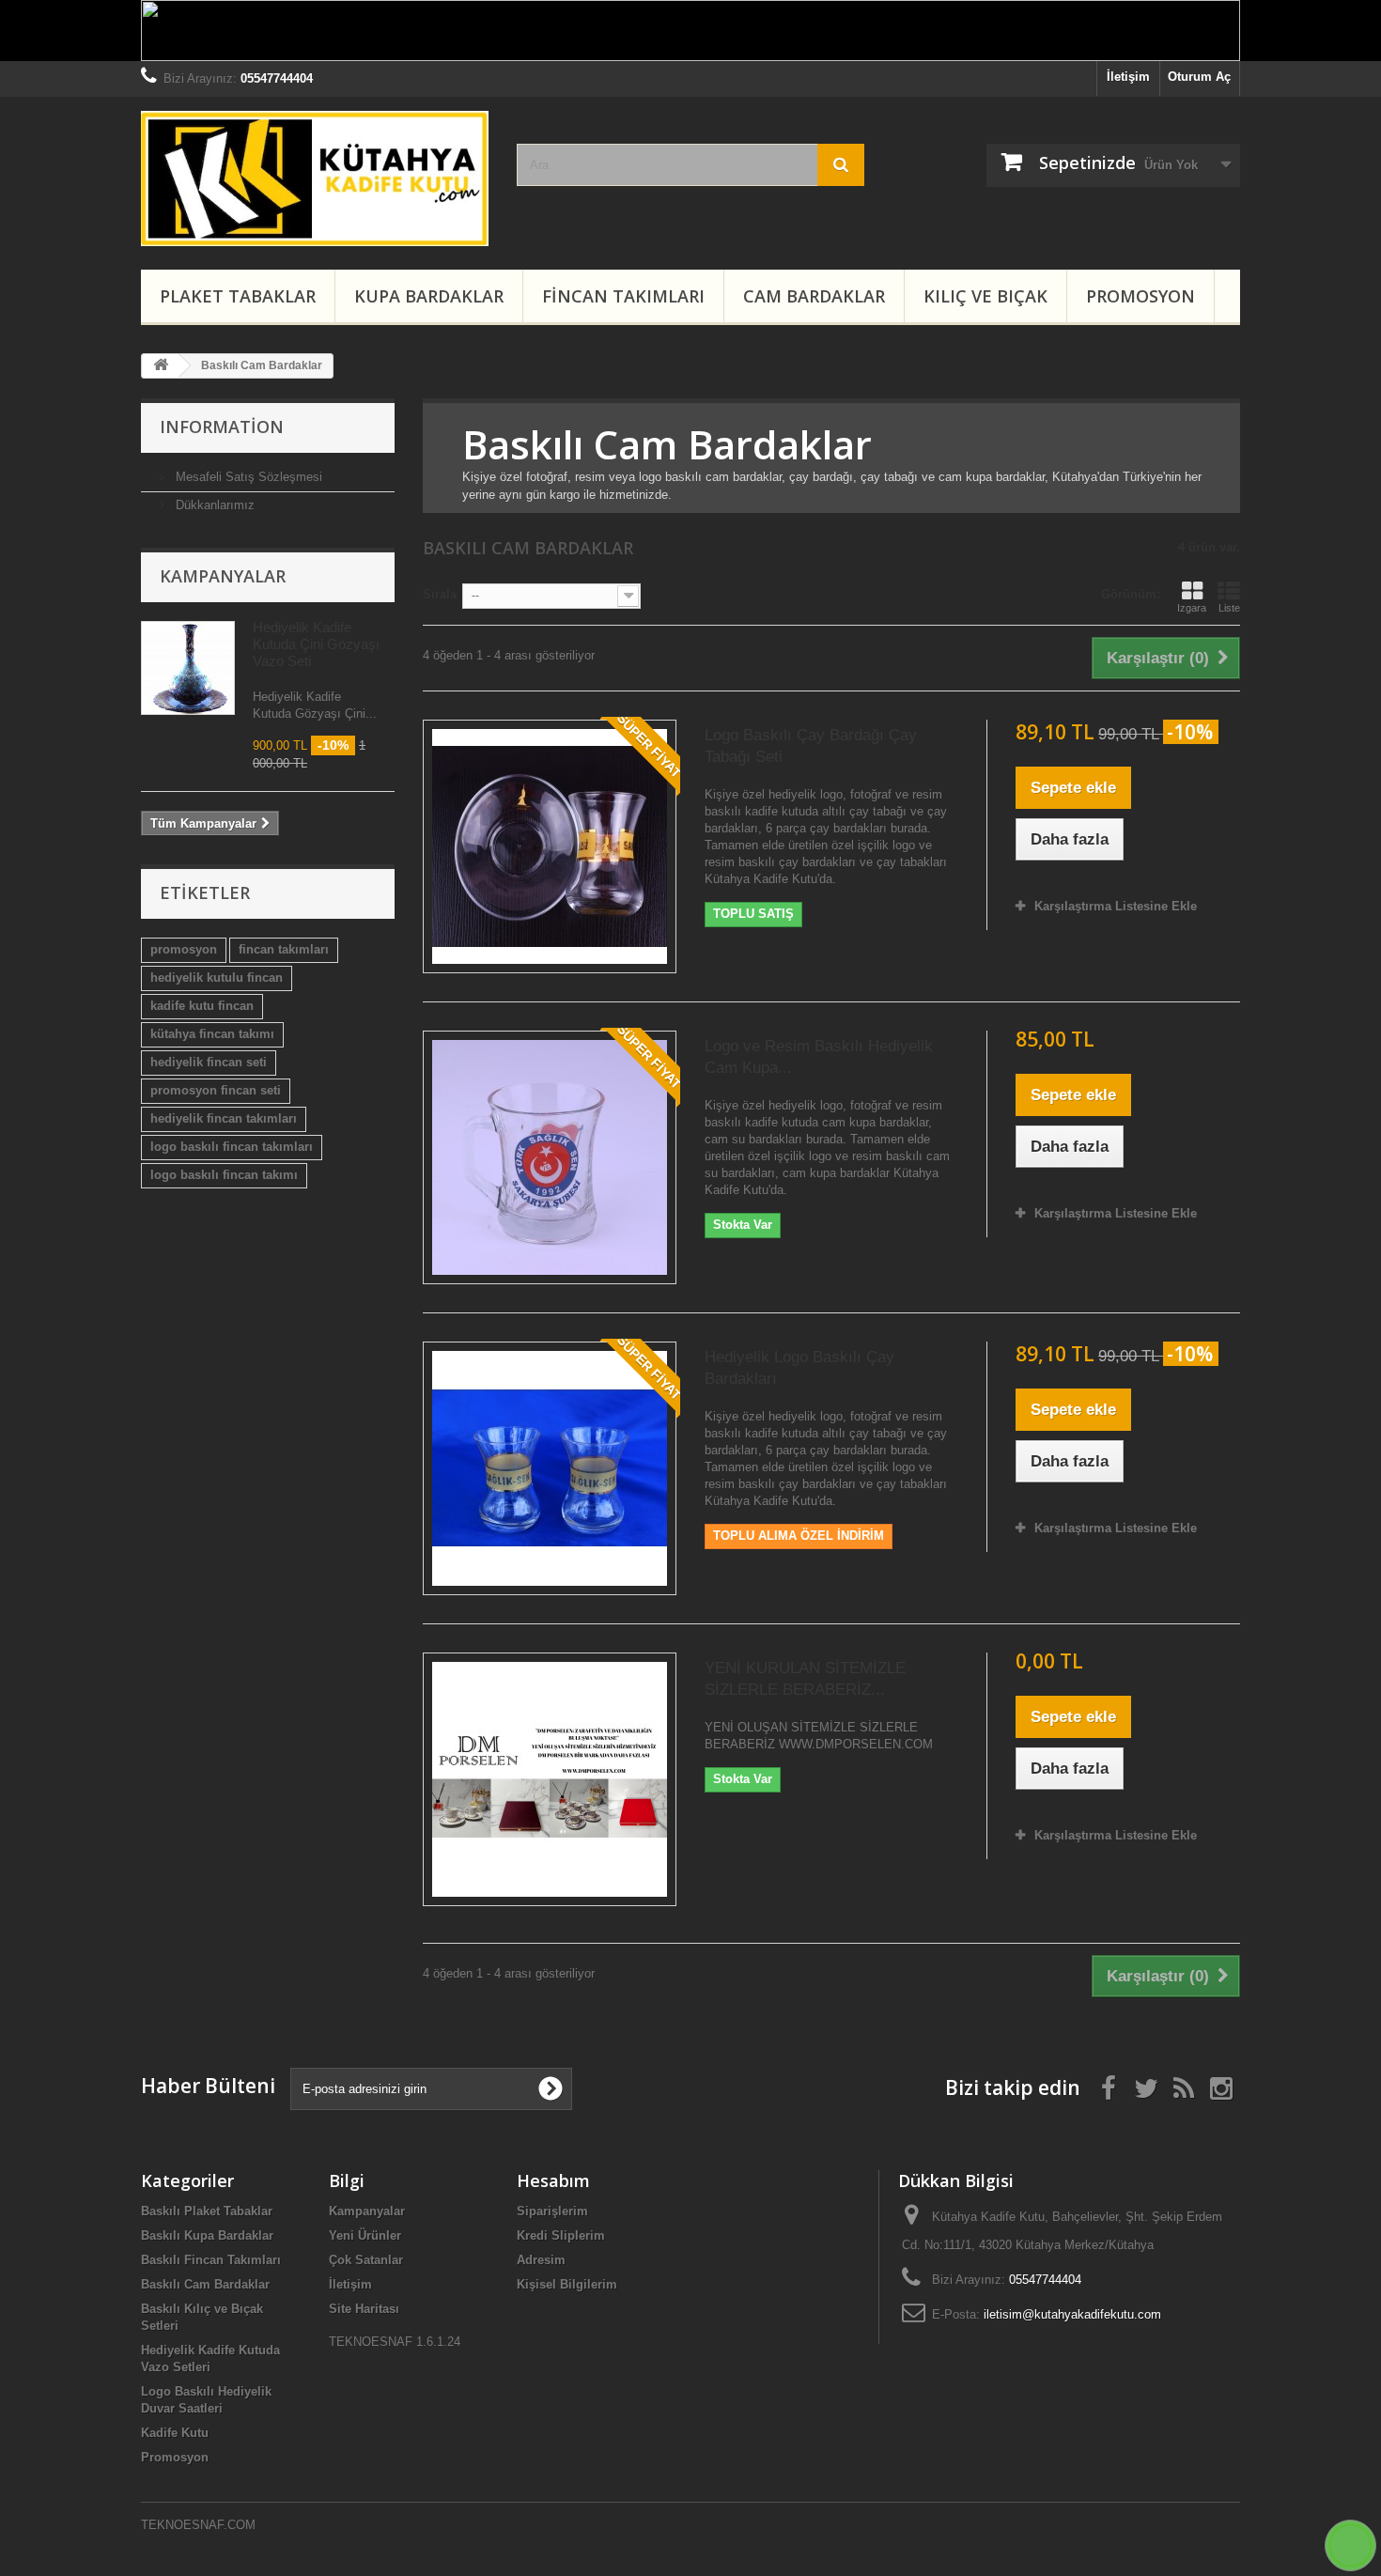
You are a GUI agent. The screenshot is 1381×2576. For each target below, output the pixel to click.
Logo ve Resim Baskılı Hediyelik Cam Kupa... (819, 1057)
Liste (1229, 608)
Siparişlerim (552, 2211)
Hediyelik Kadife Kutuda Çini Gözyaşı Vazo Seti (316, 644)
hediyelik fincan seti (209, 1062)
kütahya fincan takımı (212, 1034)
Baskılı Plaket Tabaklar (207, 2211)
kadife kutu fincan (202, 1006)
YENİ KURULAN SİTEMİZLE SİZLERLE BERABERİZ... (805, 1679)
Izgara (1192, 608)
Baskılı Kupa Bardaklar (207, 2235)
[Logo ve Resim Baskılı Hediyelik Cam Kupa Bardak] (550, 1157)
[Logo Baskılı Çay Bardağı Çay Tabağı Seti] (550, 846)
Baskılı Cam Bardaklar (205, 2284)
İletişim (1128, 77)
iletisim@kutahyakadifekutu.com (1072, 2314)
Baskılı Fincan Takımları (211, 2260)
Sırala (440, 594)
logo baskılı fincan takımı (224, 1175)
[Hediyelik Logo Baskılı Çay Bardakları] (550, 1468)
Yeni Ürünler (365, 2235)
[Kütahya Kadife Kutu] (315, 178)
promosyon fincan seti (216, 1090)
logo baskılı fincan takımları (232, 1147)
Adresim (541, 2260)
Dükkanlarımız (213, 505)
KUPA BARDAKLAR (429, 296)
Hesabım (553, 2180)
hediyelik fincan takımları (224, 1118)
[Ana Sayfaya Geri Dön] (161, 366)
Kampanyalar (223, 576)
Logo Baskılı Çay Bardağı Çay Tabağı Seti (811, 746)
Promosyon (1140, 296)
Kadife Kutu (175, 2433)
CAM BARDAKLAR (814, 296)
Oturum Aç (1199, 77)
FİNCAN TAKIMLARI (623, 296)
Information (222, 427)
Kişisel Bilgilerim (567, 2284)
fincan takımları (284, 949)
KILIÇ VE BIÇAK (985, 296)
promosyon (184, 949)
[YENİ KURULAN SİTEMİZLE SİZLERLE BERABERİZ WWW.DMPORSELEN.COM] (550, 1779)
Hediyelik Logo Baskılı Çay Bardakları (799, 1368)
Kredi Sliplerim (561, 2235)
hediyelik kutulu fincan (217, 978)
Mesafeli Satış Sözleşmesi (247, 477)
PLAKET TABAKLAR (238, 296)
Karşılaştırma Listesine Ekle (1116, 906)
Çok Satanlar (366, 2260)
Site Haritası (364, 2309)
